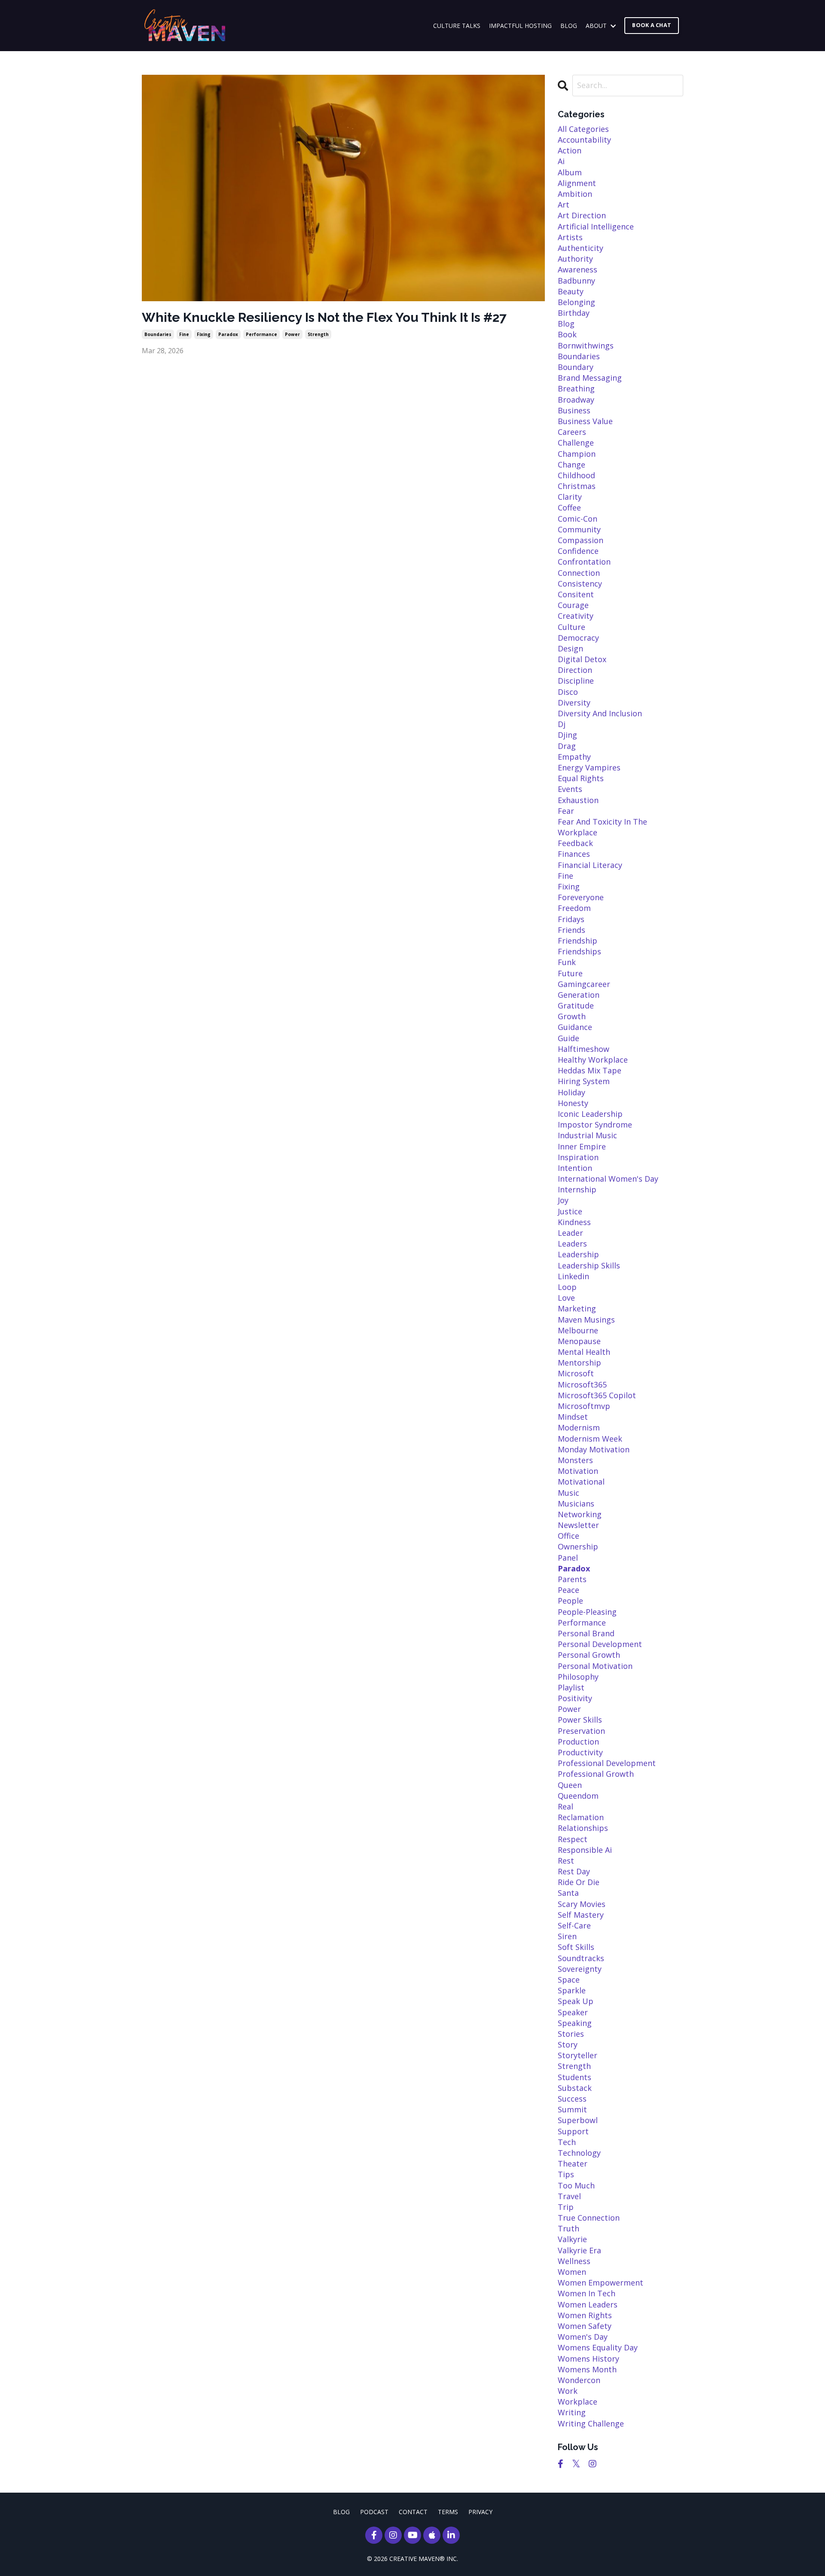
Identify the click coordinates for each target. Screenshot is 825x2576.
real (565, 1806)
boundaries (158, 334)
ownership (578, 1546)
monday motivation (594, 1449)
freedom (574, 908)
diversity (574, 703)
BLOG (569, 26)
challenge (576, 443)
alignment (577, 183)
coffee (569, 507)
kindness (574, 1222)
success (572, 2099)
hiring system (584, 1081)
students (574, 2077)
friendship (577, 941)
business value (585, 421)
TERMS (448, 2512)
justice (570, 1211)
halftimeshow (584, 1049)
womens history (588, 2359)
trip (566, 2207)
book (567, 334)
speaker (573, 2012)
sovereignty (580, 1969)
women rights (585, 2315)
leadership (578, 1254)
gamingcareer (584, 984)
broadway (576, 400)
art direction (582, 215)
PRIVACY (480, 2512)
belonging (576, 302)
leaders (572, 1244)
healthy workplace (593, 1060)
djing (567, 735)
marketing (577, 1308)
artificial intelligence (596, 226)
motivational (581, 1482)
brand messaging (590, 378)
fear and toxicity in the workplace (602, 827)
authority (575, 259)
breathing (576, 388)
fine (184, 334)
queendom (578, 1796)
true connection (589, 2218)
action (570, 150)
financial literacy (590, 865)
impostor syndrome (595, 1125)
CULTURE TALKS (457, 26)
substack (575, 2088)
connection (579, 573)
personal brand (586, 1633)
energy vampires (589, 767)
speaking (575, 2023)
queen (570, 1785)
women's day (583, 2337)
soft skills (576, 1947)
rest (566, 1861)
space (569, 1980)
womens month (587, 2369)
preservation (581, 1731)
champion (577, 454)
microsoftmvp (584, 1406)
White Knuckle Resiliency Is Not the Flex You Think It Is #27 (324, 317)
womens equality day (598, 2347)
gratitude (576, 1005)
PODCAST (374, 2512)
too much (576, 2185)
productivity (580, 1752)
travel (569, 2196)
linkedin (573, 1276)
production (578, 1742)
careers (572, 432)
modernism (579, 1427)
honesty (573, 1103)
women (572, 2272)
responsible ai (585, 1850)
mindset (573, 1417)
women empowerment (600, 2283)
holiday (571, 1092)
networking (580, 1514)
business (574, 410)
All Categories (583, 129)
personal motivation (595, 1666)
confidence (578, 551)
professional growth (596, 1774)
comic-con (577, 519)
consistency (580, 584)
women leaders (588, 2304)
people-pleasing (587, 1612)
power (292, 334)
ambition (575, 194)
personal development (600, 1644)
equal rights (581, 778)
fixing (204, 334)
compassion (581, 540)
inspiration (578, 1157)
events (570, 789)
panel (568, 1558)
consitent (576, 594)
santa (568, 1893)
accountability (584, 140)
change (571, 464)
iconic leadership (590, 1114)
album (570, 172)
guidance (575, 1027)
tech (567, 2142)
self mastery (581, 1915)
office (568, 1536)
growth (572, 1016)
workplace (577, 2402)
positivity (575, 1698)
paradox (228, 334)
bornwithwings (586, 345)
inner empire (582, 1146)
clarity (570, 497)
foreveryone (581, 897)
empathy (574, 757)
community (579, 529)
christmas (577, 486)
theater (573, 2163)
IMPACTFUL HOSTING (520, 26)
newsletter (578, 1525)
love (566, 1298)
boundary (576, 367)
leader (570, 1233)
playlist (571, 1687)
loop (567, 1287)
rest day (574, 1871)
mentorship (579, 1363)
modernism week (590, 1439)
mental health (584, 1352)
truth (568, 2228)
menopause (579, 1341)
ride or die (579, 1882)
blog (566, 324)
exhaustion (578, 800)
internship (577, 1189)
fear (566, 811)
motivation (578, 1471)
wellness (574, 2261)
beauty (571, 291)
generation (579, 995)
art (564, 205)
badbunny (576, 281)
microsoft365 (582, 1384)
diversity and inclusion (600, 713)
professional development (607, 1763)
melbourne (578, 1330)
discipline (576, 681)
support (573, 2131)
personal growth (589, 1655)
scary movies (582, 1904)
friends (571, 930)
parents (572, 1579)
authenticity (581, 248)
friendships (579, 951)
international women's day (608, 1179)
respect (573, 1839)
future (570, 973)
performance (261, 334)
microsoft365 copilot (597, 1395)
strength (318, 334)
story (568, 2044)
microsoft (576, 1373)
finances (574, 854)
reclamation (581, 1817)
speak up (576, 2001)
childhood (576, 475)
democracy (578, 638)
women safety (585, 2326)
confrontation (584, 562)
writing (572, 2412)
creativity (576, 616)
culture (571, 627)
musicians (576, 1503)
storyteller (577, 2055)
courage (573, 605)
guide (568, 1038)
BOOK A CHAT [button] (652, 25)
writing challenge (591, 2423)
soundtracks (581, 1958)
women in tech (587, 2293)
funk (567, 962)
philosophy (578, 1677)
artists (570, 237)
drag (567, 746)
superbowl (578, 2120)
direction (575, 670)
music (568, 1493)
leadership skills (589, 1265)
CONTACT (413, 2512)
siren (567, 1936)
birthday (574, 313)
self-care (574, 1925)
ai (561, 161)
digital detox (582, 659)
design (570, 648)
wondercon (579, 2380)
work (568, 2391)
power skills (580, 1720)
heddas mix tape (590, 1070)
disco (568, 692)
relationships (583, 1828)
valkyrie (572, 2239)
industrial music (587, 1135)
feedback (575, 843)
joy (563, 1200)
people (570, 1601)
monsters (575, 1460)
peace (568, 1590)
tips (566, 2174)
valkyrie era (579, 2250)
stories (571, 2034)
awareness (577, 269)
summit (572, 2109)
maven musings (586, 1320)
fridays (571, 919)
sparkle (572, 1990)
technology (579, 2153)
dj (562, 724)
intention (575, 1168)
